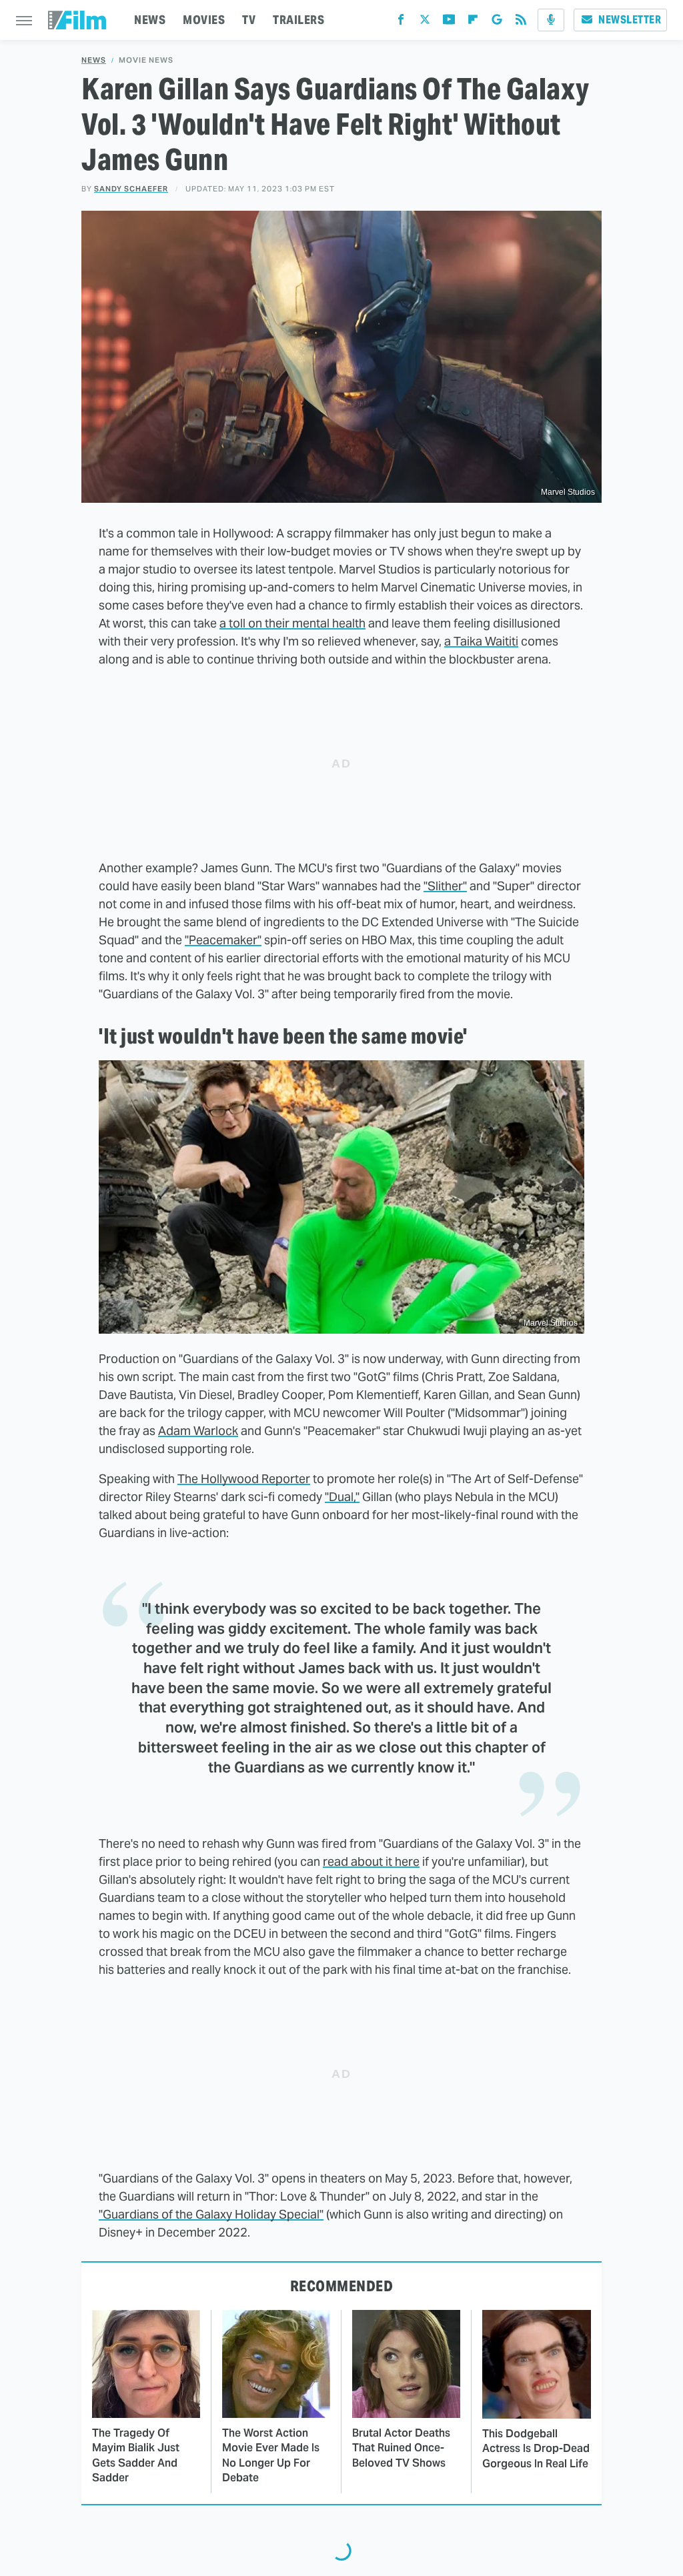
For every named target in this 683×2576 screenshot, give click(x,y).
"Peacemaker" (223, 940)
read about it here (371, 1861)
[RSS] (521, 22)
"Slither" (445, 886)
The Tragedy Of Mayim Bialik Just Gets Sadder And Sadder (136, 2455)
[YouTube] (449, 22)
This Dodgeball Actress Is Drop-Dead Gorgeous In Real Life (536, 2449)
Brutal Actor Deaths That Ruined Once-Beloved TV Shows (401, 2448)
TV (249, 20)
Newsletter (630, 20)
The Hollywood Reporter (244, 1479)
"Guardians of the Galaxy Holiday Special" (211, 2214)
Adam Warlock (198, 1431)
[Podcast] (551, 20)
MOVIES (204, 20)
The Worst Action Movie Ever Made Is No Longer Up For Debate (271, 2455)
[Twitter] (425, 22)
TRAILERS (298, 20)
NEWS (150, 20)
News (94, 60)
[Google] (497, 22)
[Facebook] (401, 22)
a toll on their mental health (292, 623)
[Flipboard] (473, 22)
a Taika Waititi (481, 641)
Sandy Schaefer (131, 189)
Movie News (146, 60)
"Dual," (342, 1497)
